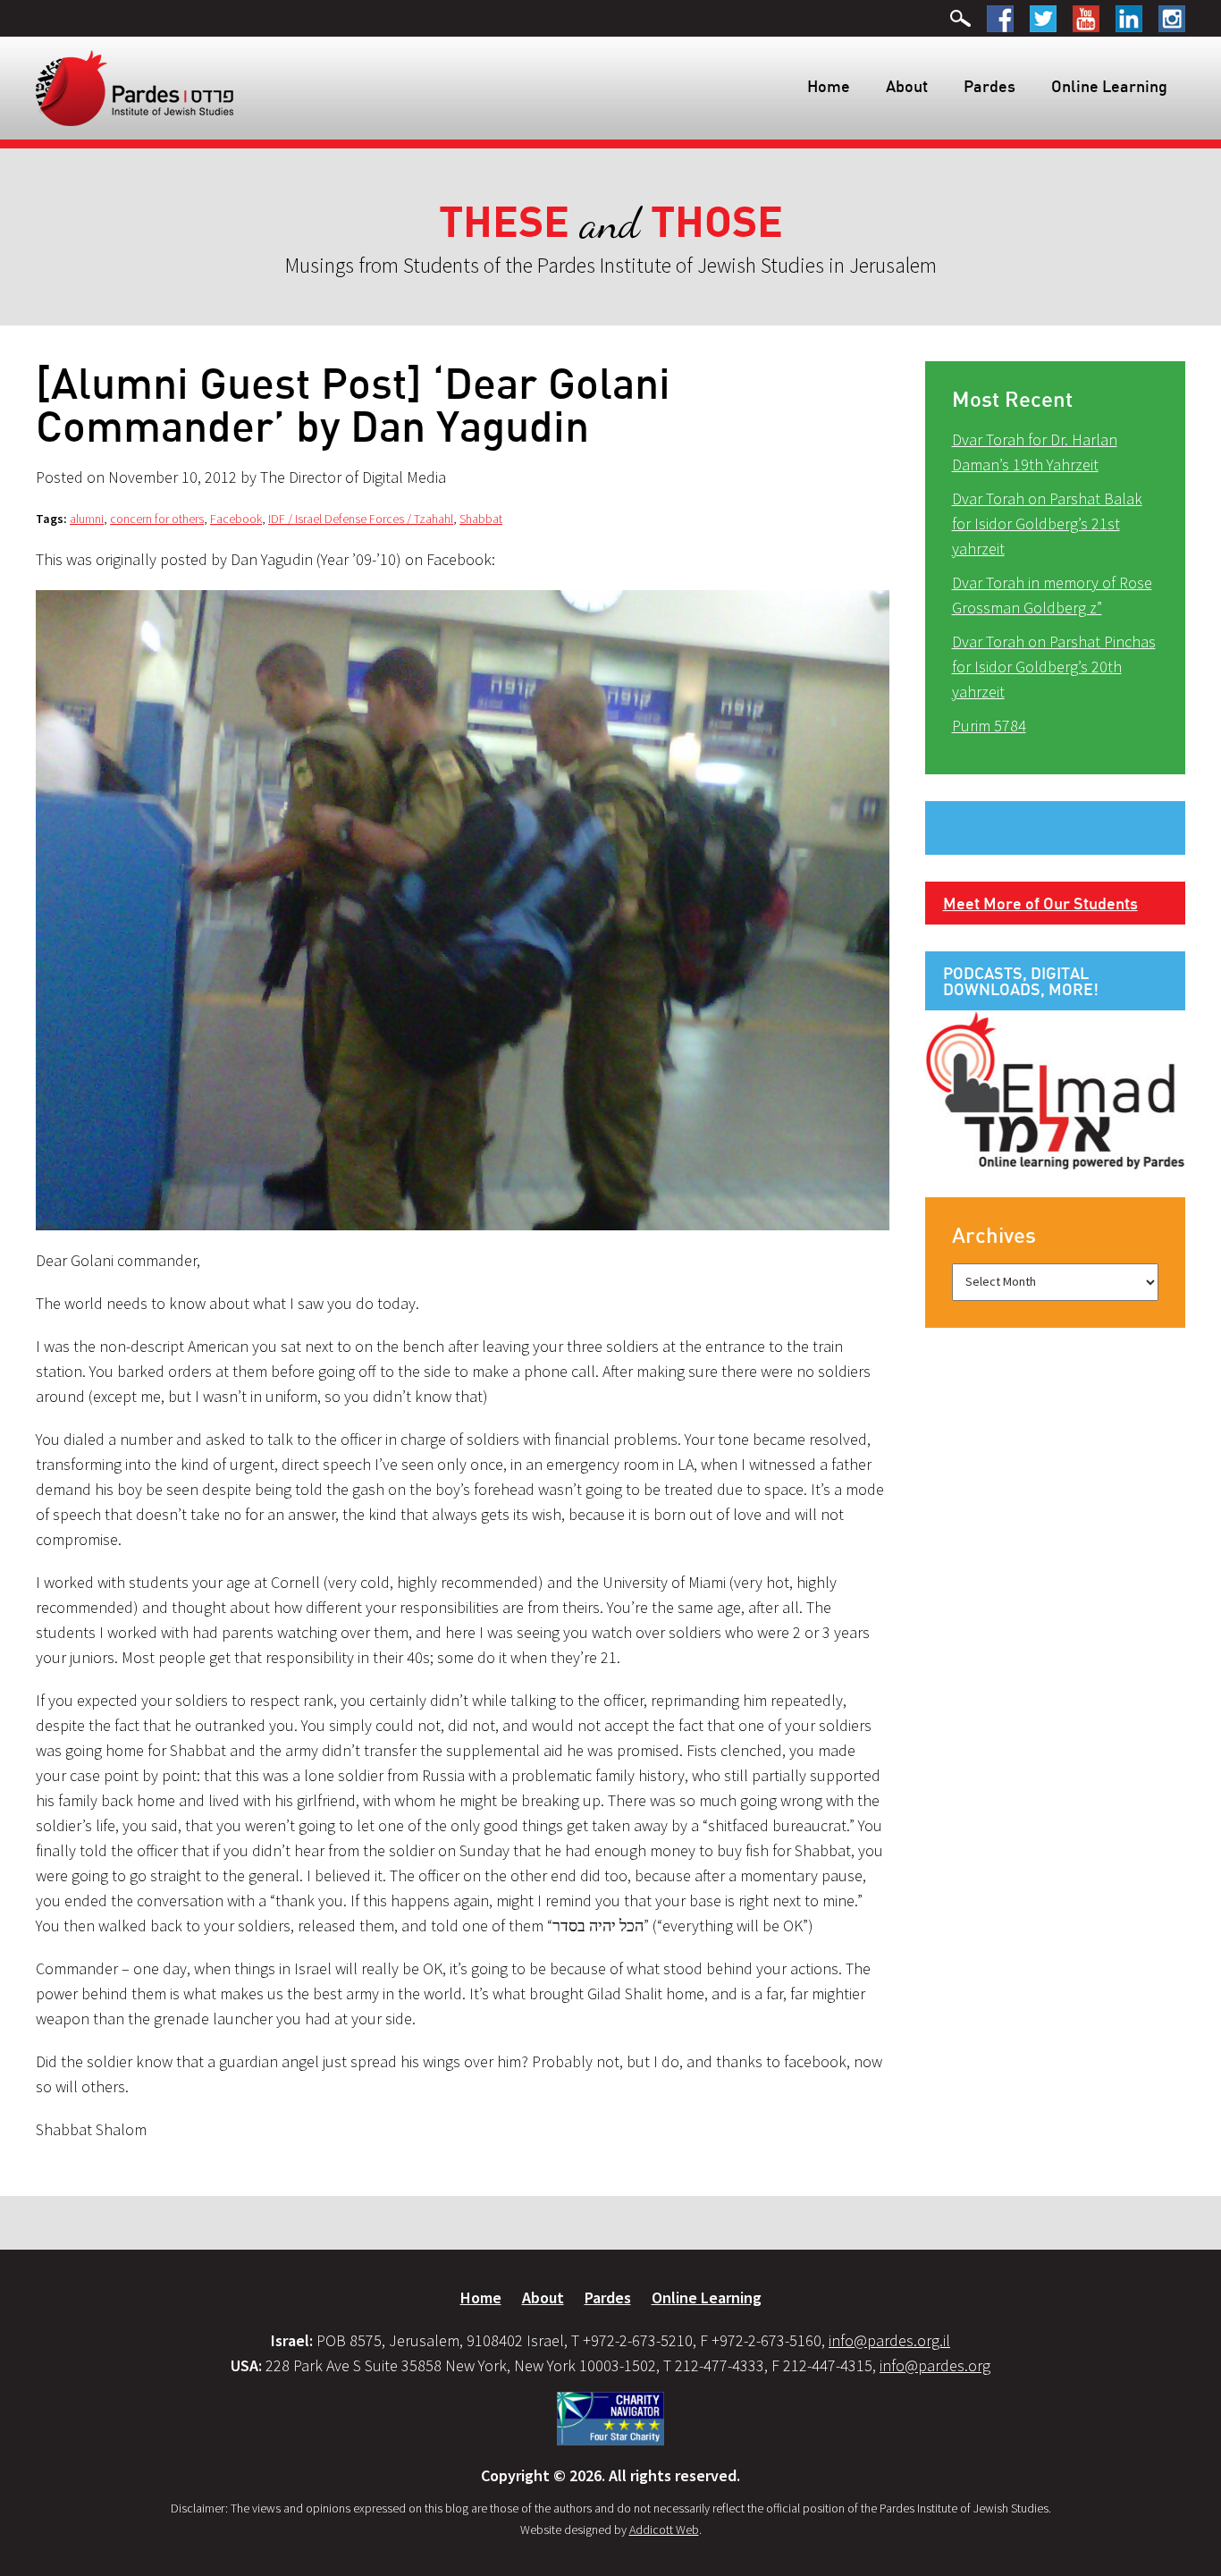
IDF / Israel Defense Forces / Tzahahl (361, 519)
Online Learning (1109, 86)
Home (829, 86)
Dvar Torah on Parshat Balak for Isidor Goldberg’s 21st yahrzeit (1047, 524)
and (611, 223)
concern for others (157, 519)
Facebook (236, 519)
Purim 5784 (989, 726)
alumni (87, 519)
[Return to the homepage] (135, 87)
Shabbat (481, 519)
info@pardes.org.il (889, 2340)
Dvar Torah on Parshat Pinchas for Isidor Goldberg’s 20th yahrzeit (1054, 667)
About (907, 86)
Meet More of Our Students (1040, 903)
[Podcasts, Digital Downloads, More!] (1056, 1089)
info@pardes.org (935, 2365)
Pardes (989, 86)
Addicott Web (664, 2530)
